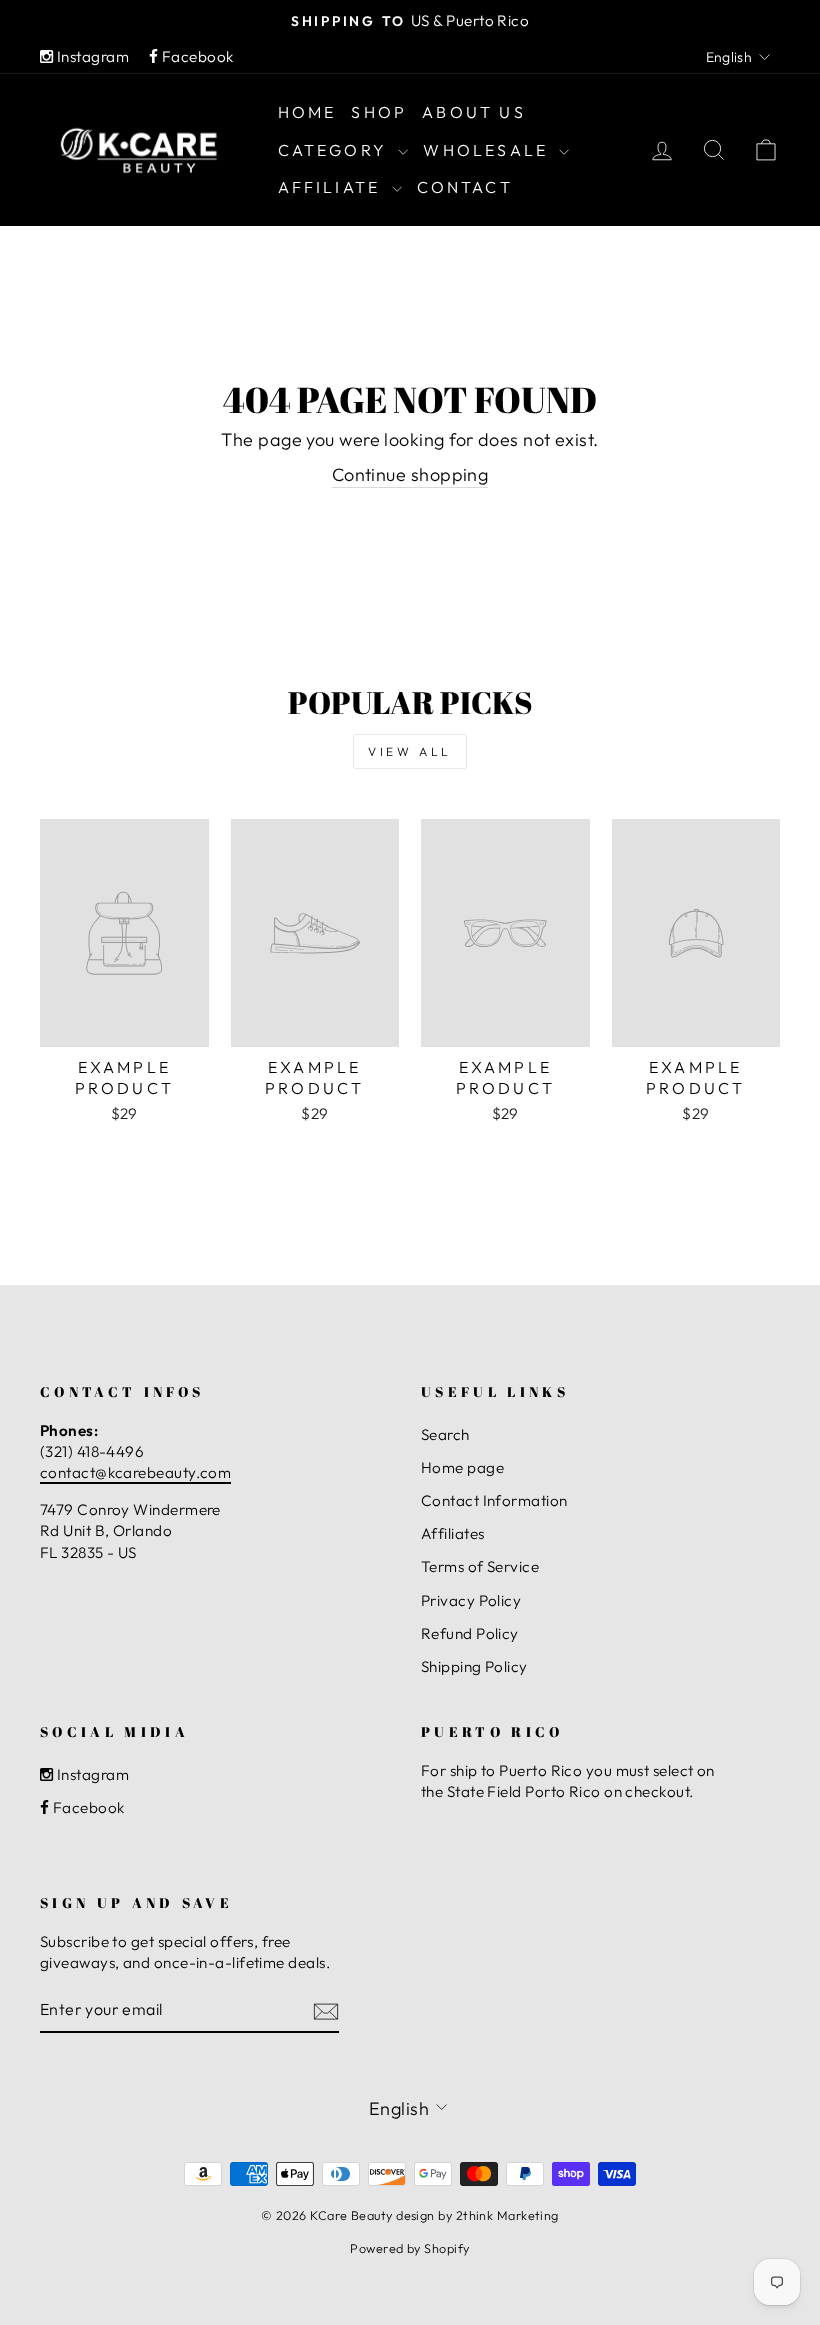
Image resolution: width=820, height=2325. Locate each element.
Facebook (195, 56)
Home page (462, 1467)
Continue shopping (410, 474)
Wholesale (488, 150)
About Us (474, 112)
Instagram (91, 56)
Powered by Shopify (409, 2248)
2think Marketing (507, 2215)
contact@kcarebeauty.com (135, 1472)
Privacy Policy (471, 1600)
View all (410, 751)
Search (445, 1434)
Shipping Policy (474, 1666)
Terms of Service (480, 1566)
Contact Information (494, 1500)
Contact (465, 187)
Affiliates (453, 1533)
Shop (379, 112)
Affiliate (332, 187)
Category (336, 150)
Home (307, 112)
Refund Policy (470, 1633)
